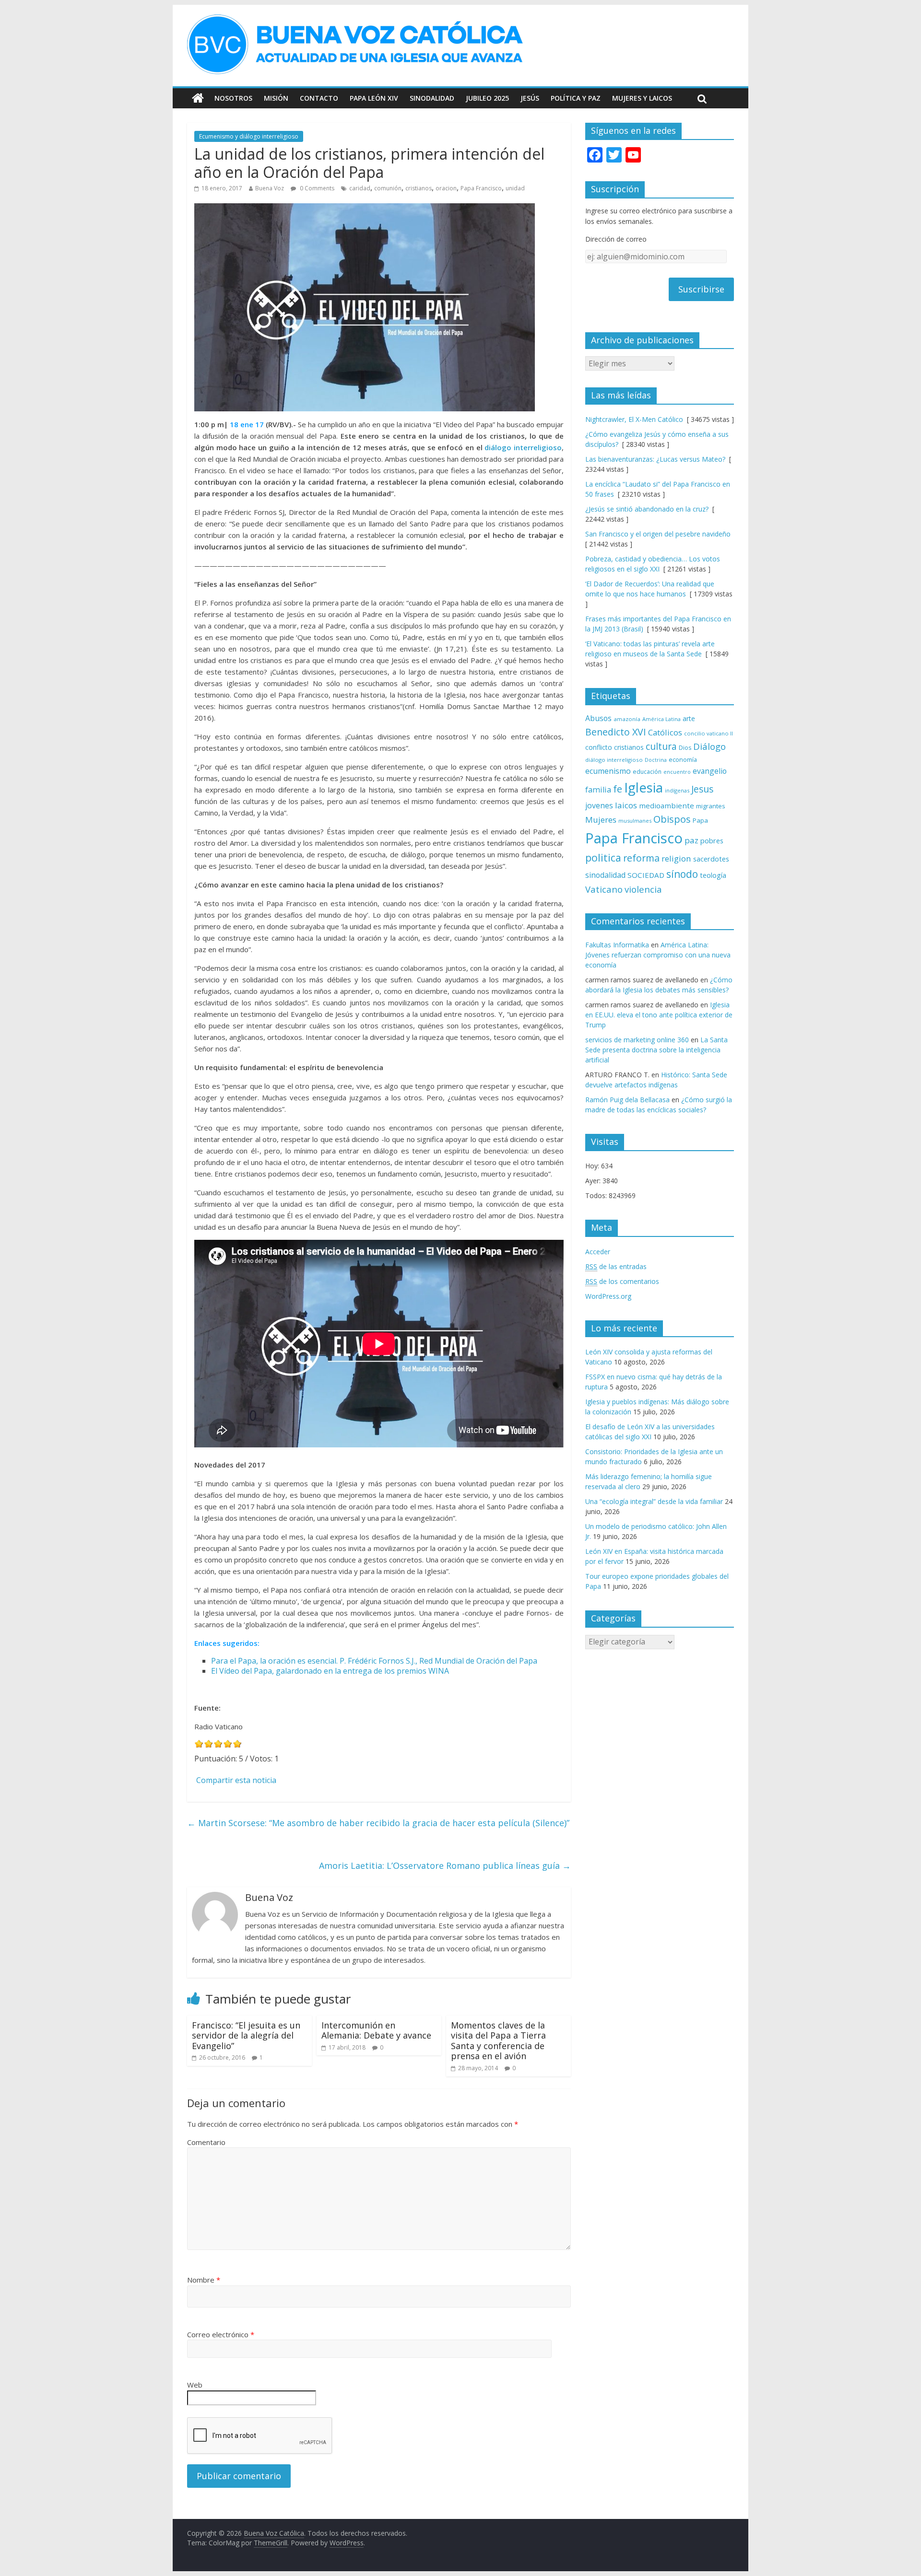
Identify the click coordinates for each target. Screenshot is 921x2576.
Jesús (530, 98)
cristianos (419, 188)
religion (676, 858)
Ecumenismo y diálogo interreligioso (249, 136)
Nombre (204, 2280)
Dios (685, 748)
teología (713, 875)
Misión (276, 98)
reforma (641, 858)
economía (683, 759)
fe (618, 789)
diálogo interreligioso (523, 447)
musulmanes (635, 821)
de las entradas (616, 1266)
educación (647, 772)
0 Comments (316, 188)
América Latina (661, 719)
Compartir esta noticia (236, 1780)
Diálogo (709, 746)
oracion (446, 188)
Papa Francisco (481, 188)
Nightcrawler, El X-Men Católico (634, 419)
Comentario (206, 2142)
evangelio (710, 771)
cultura (661, 746)
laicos (626, 805)
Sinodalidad (432, 98)
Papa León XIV (374, 98)
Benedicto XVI (616, 732)
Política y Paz (576, 98)
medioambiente (667, 805)
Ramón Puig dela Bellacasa (627, 1100)
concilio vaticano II (708, 733)
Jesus (702, 789)
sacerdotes (711, 859)
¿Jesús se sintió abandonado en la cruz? (647, 509)
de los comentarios (622, 1281)
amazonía (627, 719)
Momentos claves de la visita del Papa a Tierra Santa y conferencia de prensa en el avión (498, 2041)
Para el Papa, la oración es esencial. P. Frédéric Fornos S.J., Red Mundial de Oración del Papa (374, 1661)
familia (598, 790)
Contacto (319, 98)
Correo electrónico (221, 2334)
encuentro (677, 772)
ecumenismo (608, 771)
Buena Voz (270, 188)
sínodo (682, 874)
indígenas (677, 790)
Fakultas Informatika (617, 945)
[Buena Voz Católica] (198, 98)
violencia (643, 889)
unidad (515, 188)
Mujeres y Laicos (642, 98)
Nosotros (233, 98)
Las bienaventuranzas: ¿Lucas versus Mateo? (655, 459)
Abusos (598, 718)
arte (689, 718)
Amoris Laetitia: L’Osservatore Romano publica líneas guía (445, 1865)
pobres (712, 840)
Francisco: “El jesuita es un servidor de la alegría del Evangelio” (246, 2035)
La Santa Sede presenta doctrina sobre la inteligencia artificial (656, 1050)
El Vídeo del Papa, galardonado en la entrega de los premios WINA (330, 1671)
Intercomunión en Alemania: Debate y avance (376, 2030)
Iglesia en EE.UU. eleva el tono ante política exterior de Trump (659, 1015)
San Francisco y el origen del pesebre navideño (658, 534)
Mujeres (601, 820)
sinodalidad (605, 875)
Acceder (598, 1252)
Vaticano (604, 889)
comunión (388, 188)
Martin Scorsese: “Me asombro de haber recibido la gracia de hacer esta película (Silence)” (378, 1823)
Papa (700, 820)
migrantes (711, 806)
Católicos (665, 732)
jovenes (599, 805)
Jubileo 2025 (487, 98)
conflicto (599, 747)
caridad (360, 188)
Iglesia (644, 787)
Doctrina (656, 760)
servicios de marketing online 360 (637, 1040)
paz (691, 840)
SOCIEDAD (646, 875)
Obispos (672, 819)
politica (603, 857)
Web (195, 2385)
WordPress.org (608, 1296)
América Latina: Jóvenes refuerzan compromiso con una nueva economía (658, 955)
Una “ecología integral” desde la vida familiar (654, 1501)
